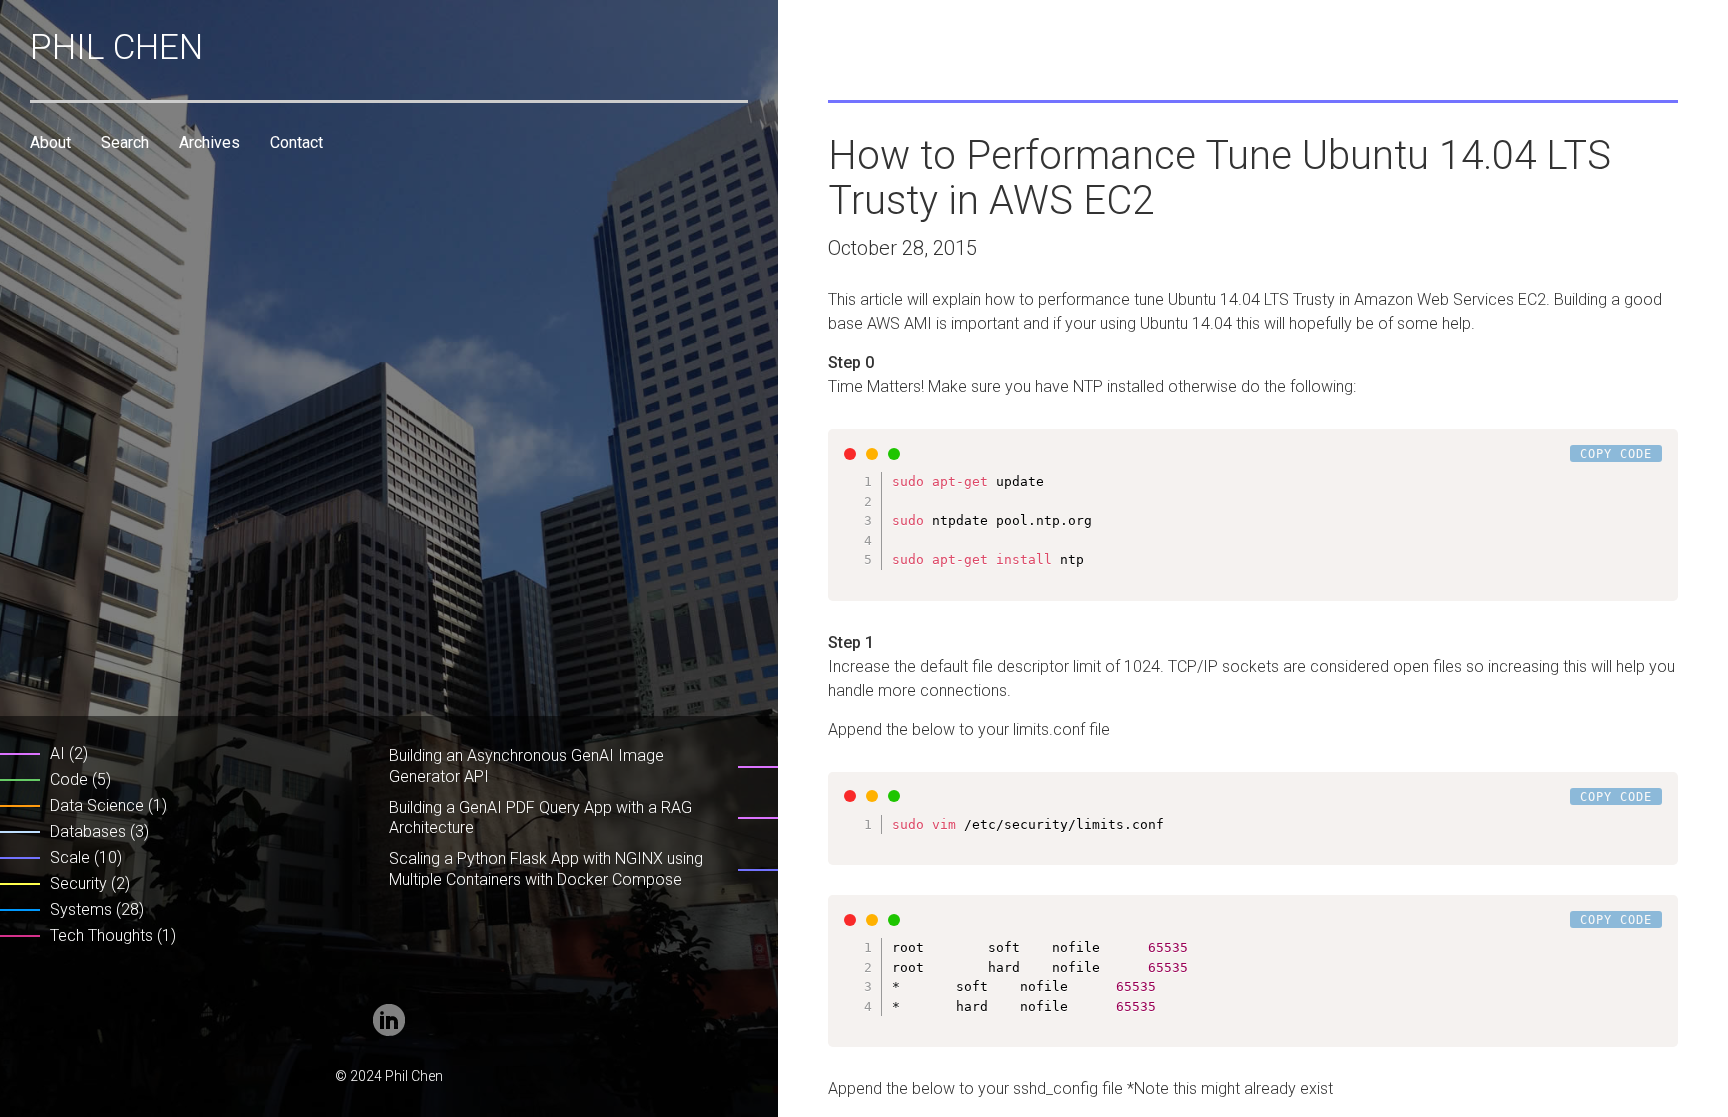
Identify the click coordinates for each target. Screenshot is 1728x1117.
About (50, 142)
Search (125, 142)
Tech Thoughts (101, 935)
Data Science (97, 805)
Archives (209, 142)
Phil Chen (116, 47)
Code (69, 779)
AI (57, 753)
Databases (88, 831)
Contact (296, 142)
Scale (70, 857)
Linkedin (389, 1020)
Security (78, 883)
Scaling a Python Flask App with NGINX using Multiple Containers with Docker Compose (546, 869)
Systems (81, 909)
